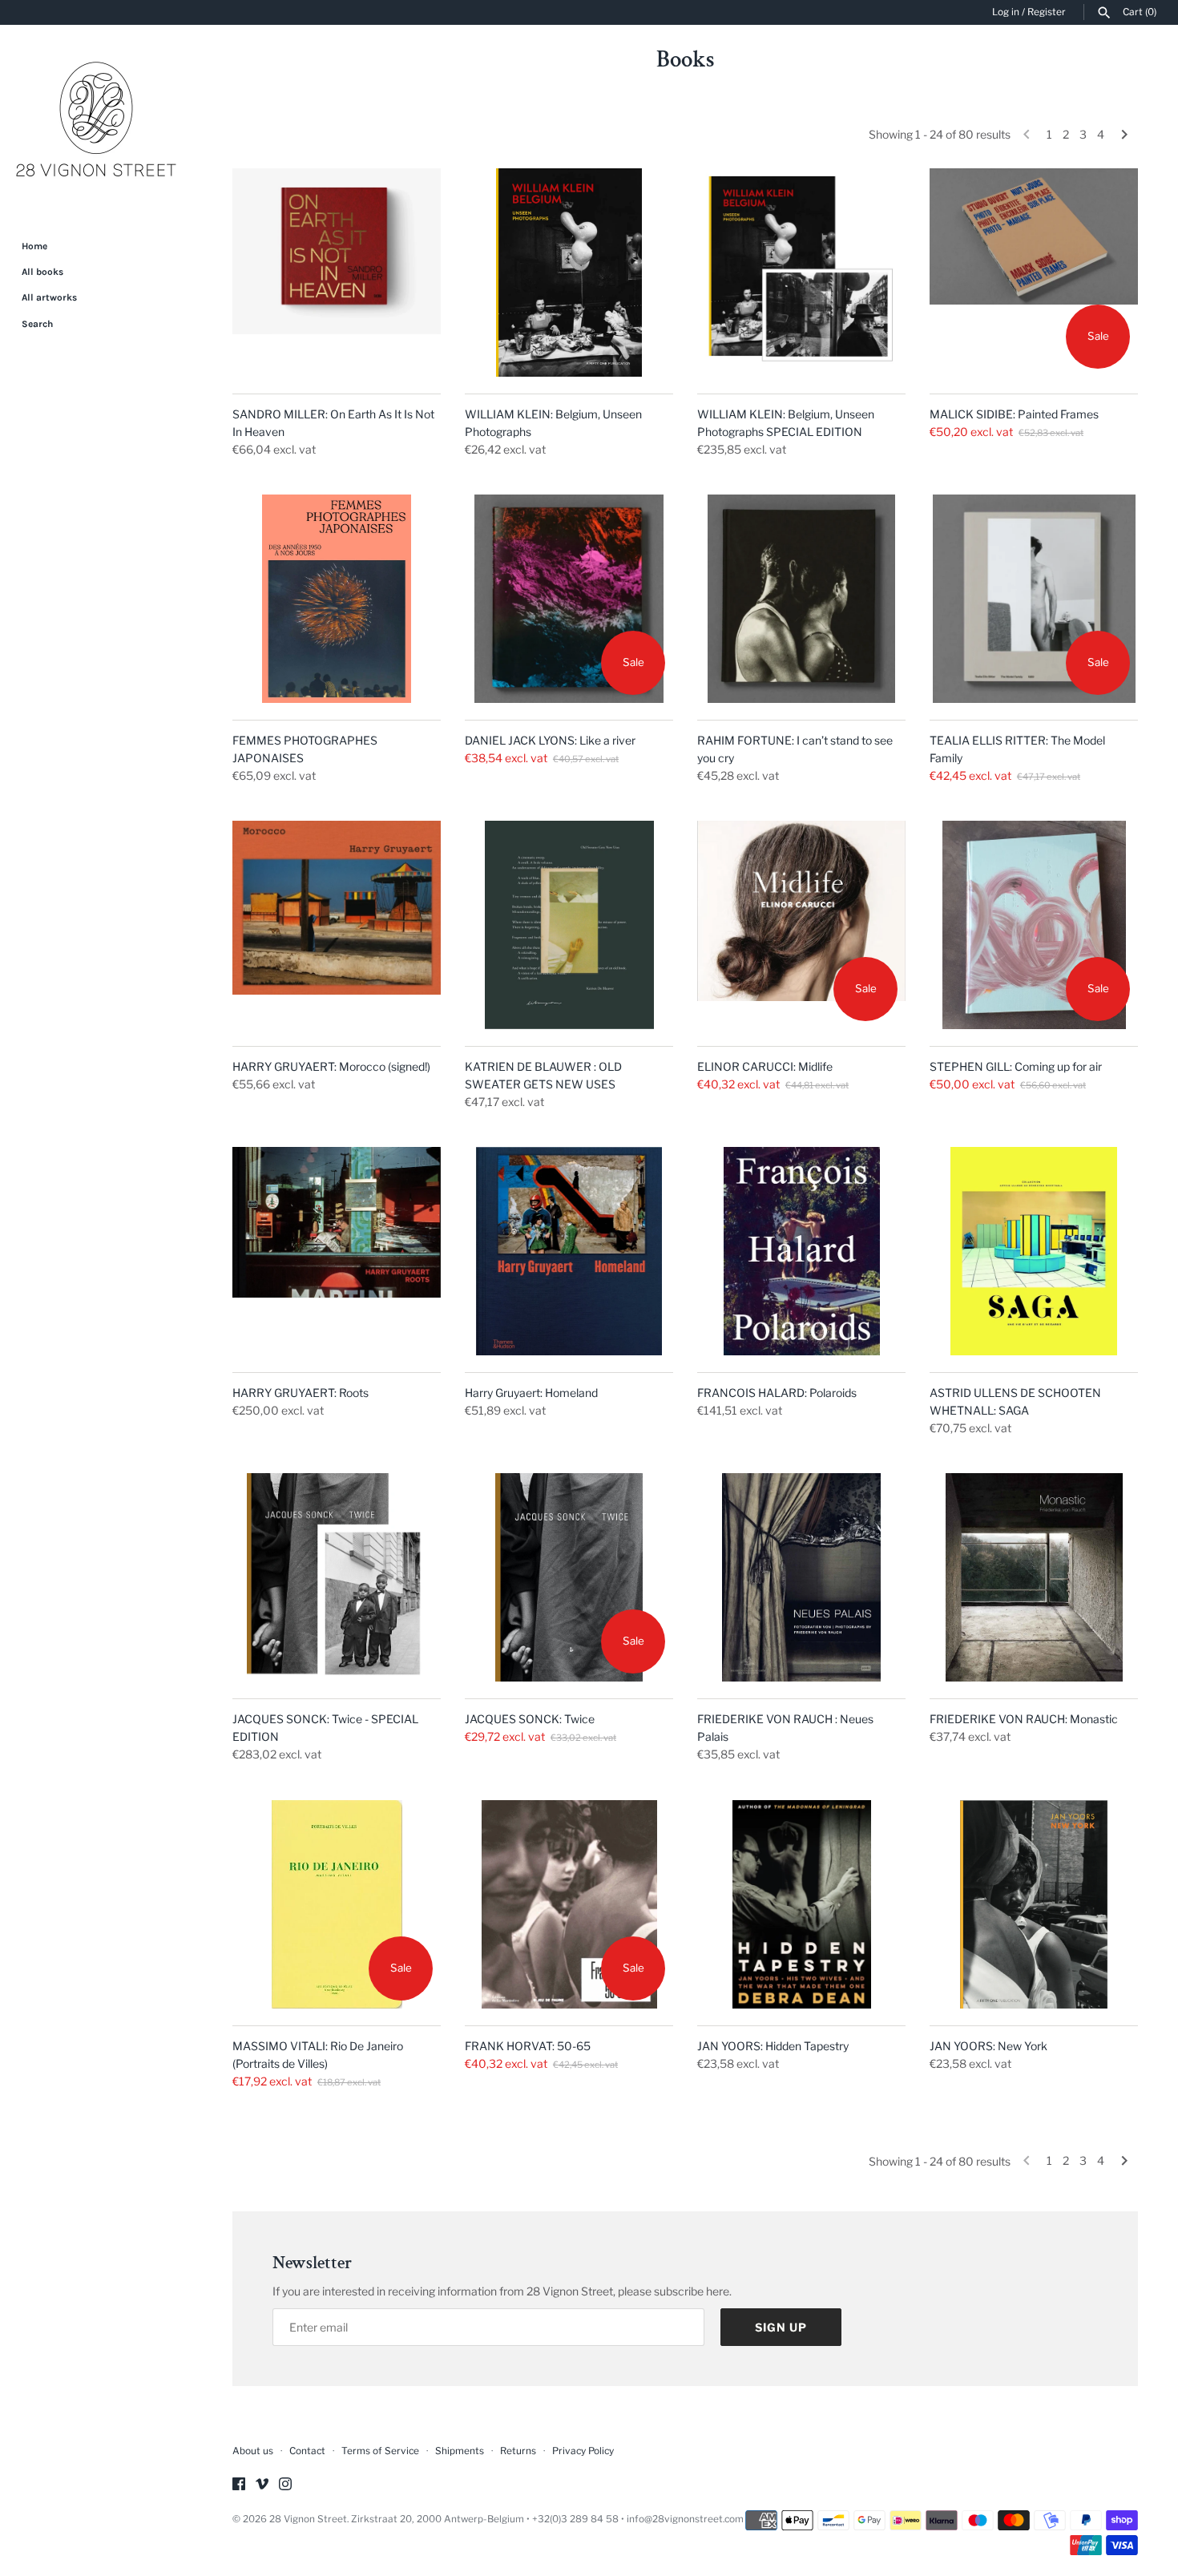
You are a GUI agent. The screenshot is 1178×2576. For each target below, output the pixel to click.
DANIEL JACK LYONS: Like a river (550, 740)
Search (37, 324)
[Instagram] (285, 2485)
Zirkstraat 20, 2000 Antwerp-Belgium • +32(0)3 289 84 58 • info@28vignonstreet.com (547, 2519)
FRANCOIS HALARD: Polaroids (777, 1393)
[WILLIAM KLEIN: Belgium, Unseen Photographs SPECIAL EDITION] (801, 273)
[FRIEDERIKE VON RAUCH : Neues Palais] (801, 1577)
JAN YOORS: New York (988, 2046)
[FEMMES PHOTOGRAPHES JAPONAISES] (337, 599)
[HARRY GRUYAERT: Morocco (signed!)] (337, 925)
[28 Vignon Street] (96, 121)
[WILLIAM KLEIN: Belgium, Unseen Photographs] (569, 273)
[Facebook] (239, 2485)
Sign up (781, 2327)
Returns (518, 2451)
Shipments (460, 2451)
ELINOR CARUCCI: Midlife (765, 1066)
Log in (1006, 12)
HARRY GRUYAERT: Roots (301, 1393)
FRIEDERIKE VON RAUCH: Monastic (1024, 1719)
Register (1047, 12)
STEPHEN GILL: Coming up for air (1016, 1066)
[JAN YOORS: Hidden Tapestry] (801, 1904)
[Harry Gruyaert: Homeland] (569, 1251)
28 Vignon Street (308, 2519)
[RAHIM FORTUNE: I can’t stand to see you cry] (801, 599)
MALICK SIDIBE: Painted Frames (1014, 414)
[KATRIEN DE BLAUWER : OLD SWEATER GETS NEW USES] (569, 925)
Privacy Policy (583, 2451)
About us (253, 2451)
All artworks (49, 297)
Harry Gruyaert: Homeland (531, 1393)
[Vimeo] (262, 2485)
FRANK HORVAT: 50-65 (528, 2046)
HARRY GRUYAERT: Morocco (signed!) (331, 1066)
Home (34, 246)
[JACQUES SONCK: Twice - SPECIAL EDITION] (337, 1577)
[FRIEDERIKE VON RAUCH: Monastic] (1034, 1577)
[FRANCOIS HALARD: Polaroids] (801, 1251)
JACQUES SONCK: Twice (530, 1719)
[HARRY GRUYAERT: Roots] (337, 1251)
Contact (307, 2451)
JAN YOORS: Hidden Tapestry (773, 2046)
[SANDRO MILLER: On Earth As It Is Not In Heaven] (337, 273)
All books (42, 272)
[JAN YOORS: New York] (1034, 1904)
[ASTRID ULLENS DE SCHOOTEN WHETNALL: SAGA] (1034, 1251)
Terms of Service (380, 2451)
